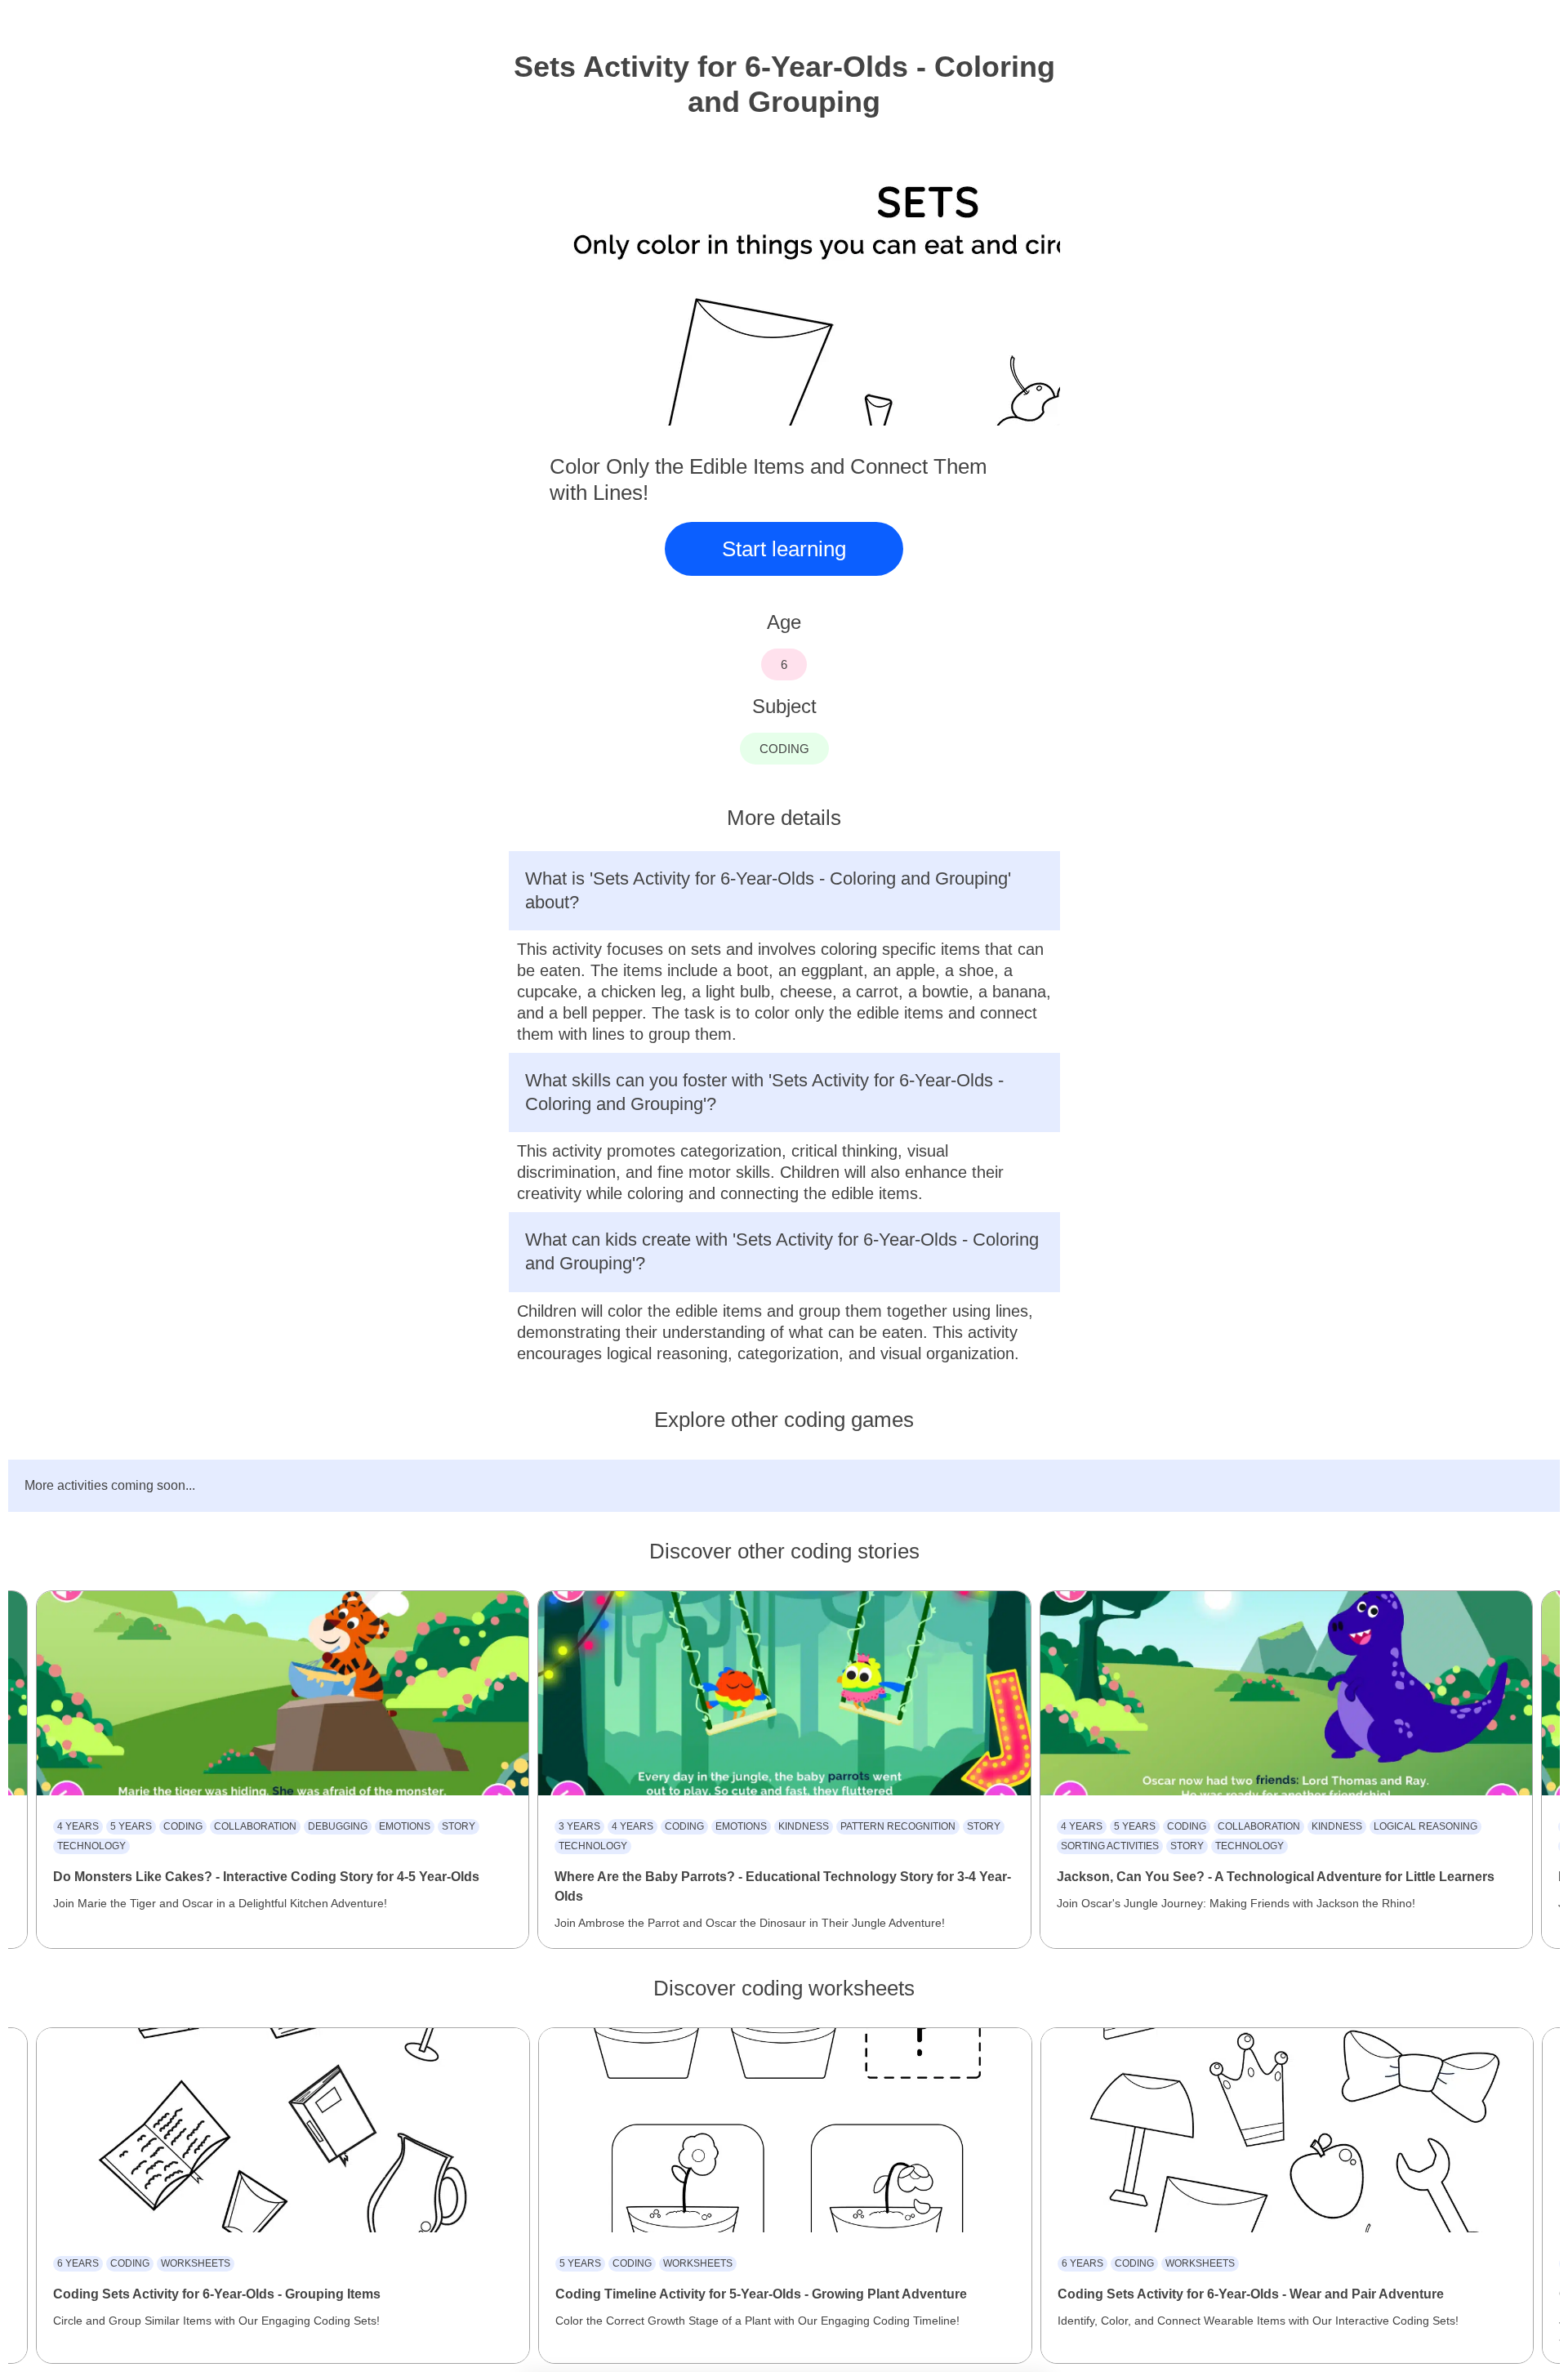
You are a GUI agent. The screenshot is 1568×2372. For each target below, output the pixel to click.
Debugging (338, 1826)
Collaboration (255, 1826)
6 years (78, 2263)
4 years (78, 1826)
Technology (91, 1846)
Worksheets (196, 2263)
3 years (579, 1826)
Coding (183, 1826)
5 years (131, 1826)
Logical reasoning (1425, 1826)
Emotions (405, 1826)
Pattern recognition (898, 1826)
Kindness (804, 1826)
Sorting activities (1110, 1846)
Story (459, 1826)
